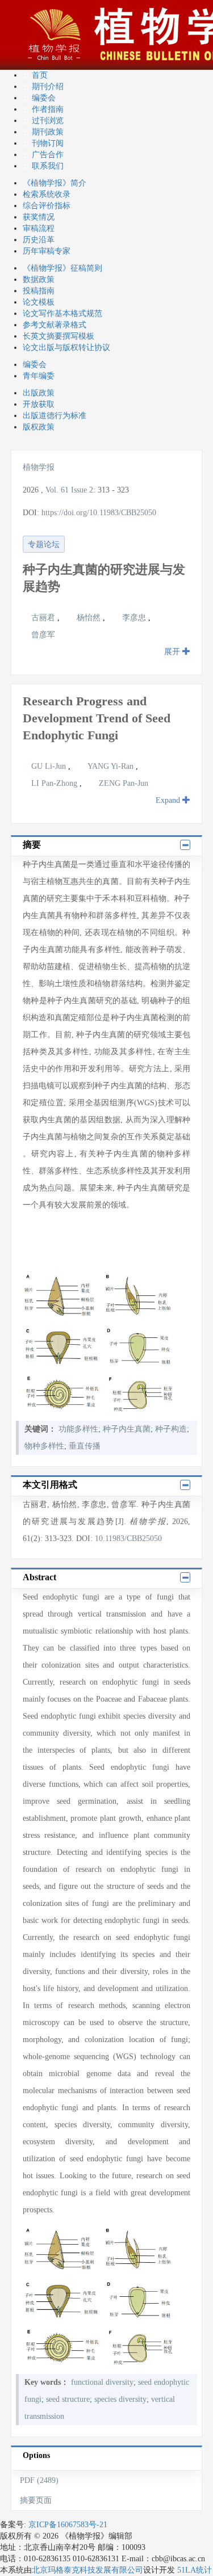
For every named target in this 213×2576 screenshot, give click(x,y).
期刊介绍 (48, 87)
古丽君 (44, 618)
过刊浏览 (48, 121)
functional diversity (102, 2382)
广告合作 (48, 155)
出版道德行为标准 (55, 416)
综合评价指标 (47, 206)
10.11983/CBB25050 (128, 1539)
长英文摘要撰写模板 (59, 336)
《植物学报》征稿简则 (62, 268)
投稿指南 (39, 291)
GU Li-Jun (50, 766)
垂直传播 (85, 1446)
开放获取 (39, 404)
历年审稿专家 (47, 251)
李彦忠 (135, 618)
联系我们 (48, 166)
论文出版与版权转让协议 (66, 348)
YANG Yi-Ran (112, 766)
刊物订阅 (48, 143)
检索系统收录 (47, 194)
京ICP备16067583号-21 (68, 2525)
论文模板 (39, 302)
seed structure (68, 2399)
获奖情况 (39, 217)
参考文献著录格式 (55, 325)
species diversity (120, 2399)
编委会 (44, 98)
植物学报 (39, 467)
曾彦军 (43, 635)
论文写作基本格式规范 (62, 313)
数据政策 (39, 279)
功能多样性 (78, 1429)
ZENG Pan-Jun (124, 783)
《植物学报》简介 (55, 183)
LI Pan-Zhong (55, 783)
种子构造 (171, 1429)
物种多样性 (44, 1446)
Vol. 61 (57, 490)
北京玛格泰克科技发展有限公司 (87, 2570)
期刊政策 (48, 132)
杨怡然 (90, 618)
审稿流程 (39, 228)
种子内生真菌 (127, 1429)
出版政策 (39, 393)
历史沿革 (39, 240)
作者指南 (48, 109)
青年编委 (39, 376)
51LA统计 (195, 2570)
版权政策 (39, 427)
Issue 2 (82, 490)
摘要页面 (36, 2500)
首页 (40, 75)
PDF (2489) (39, 2480)
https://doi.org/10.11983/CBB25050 (99, 513)
